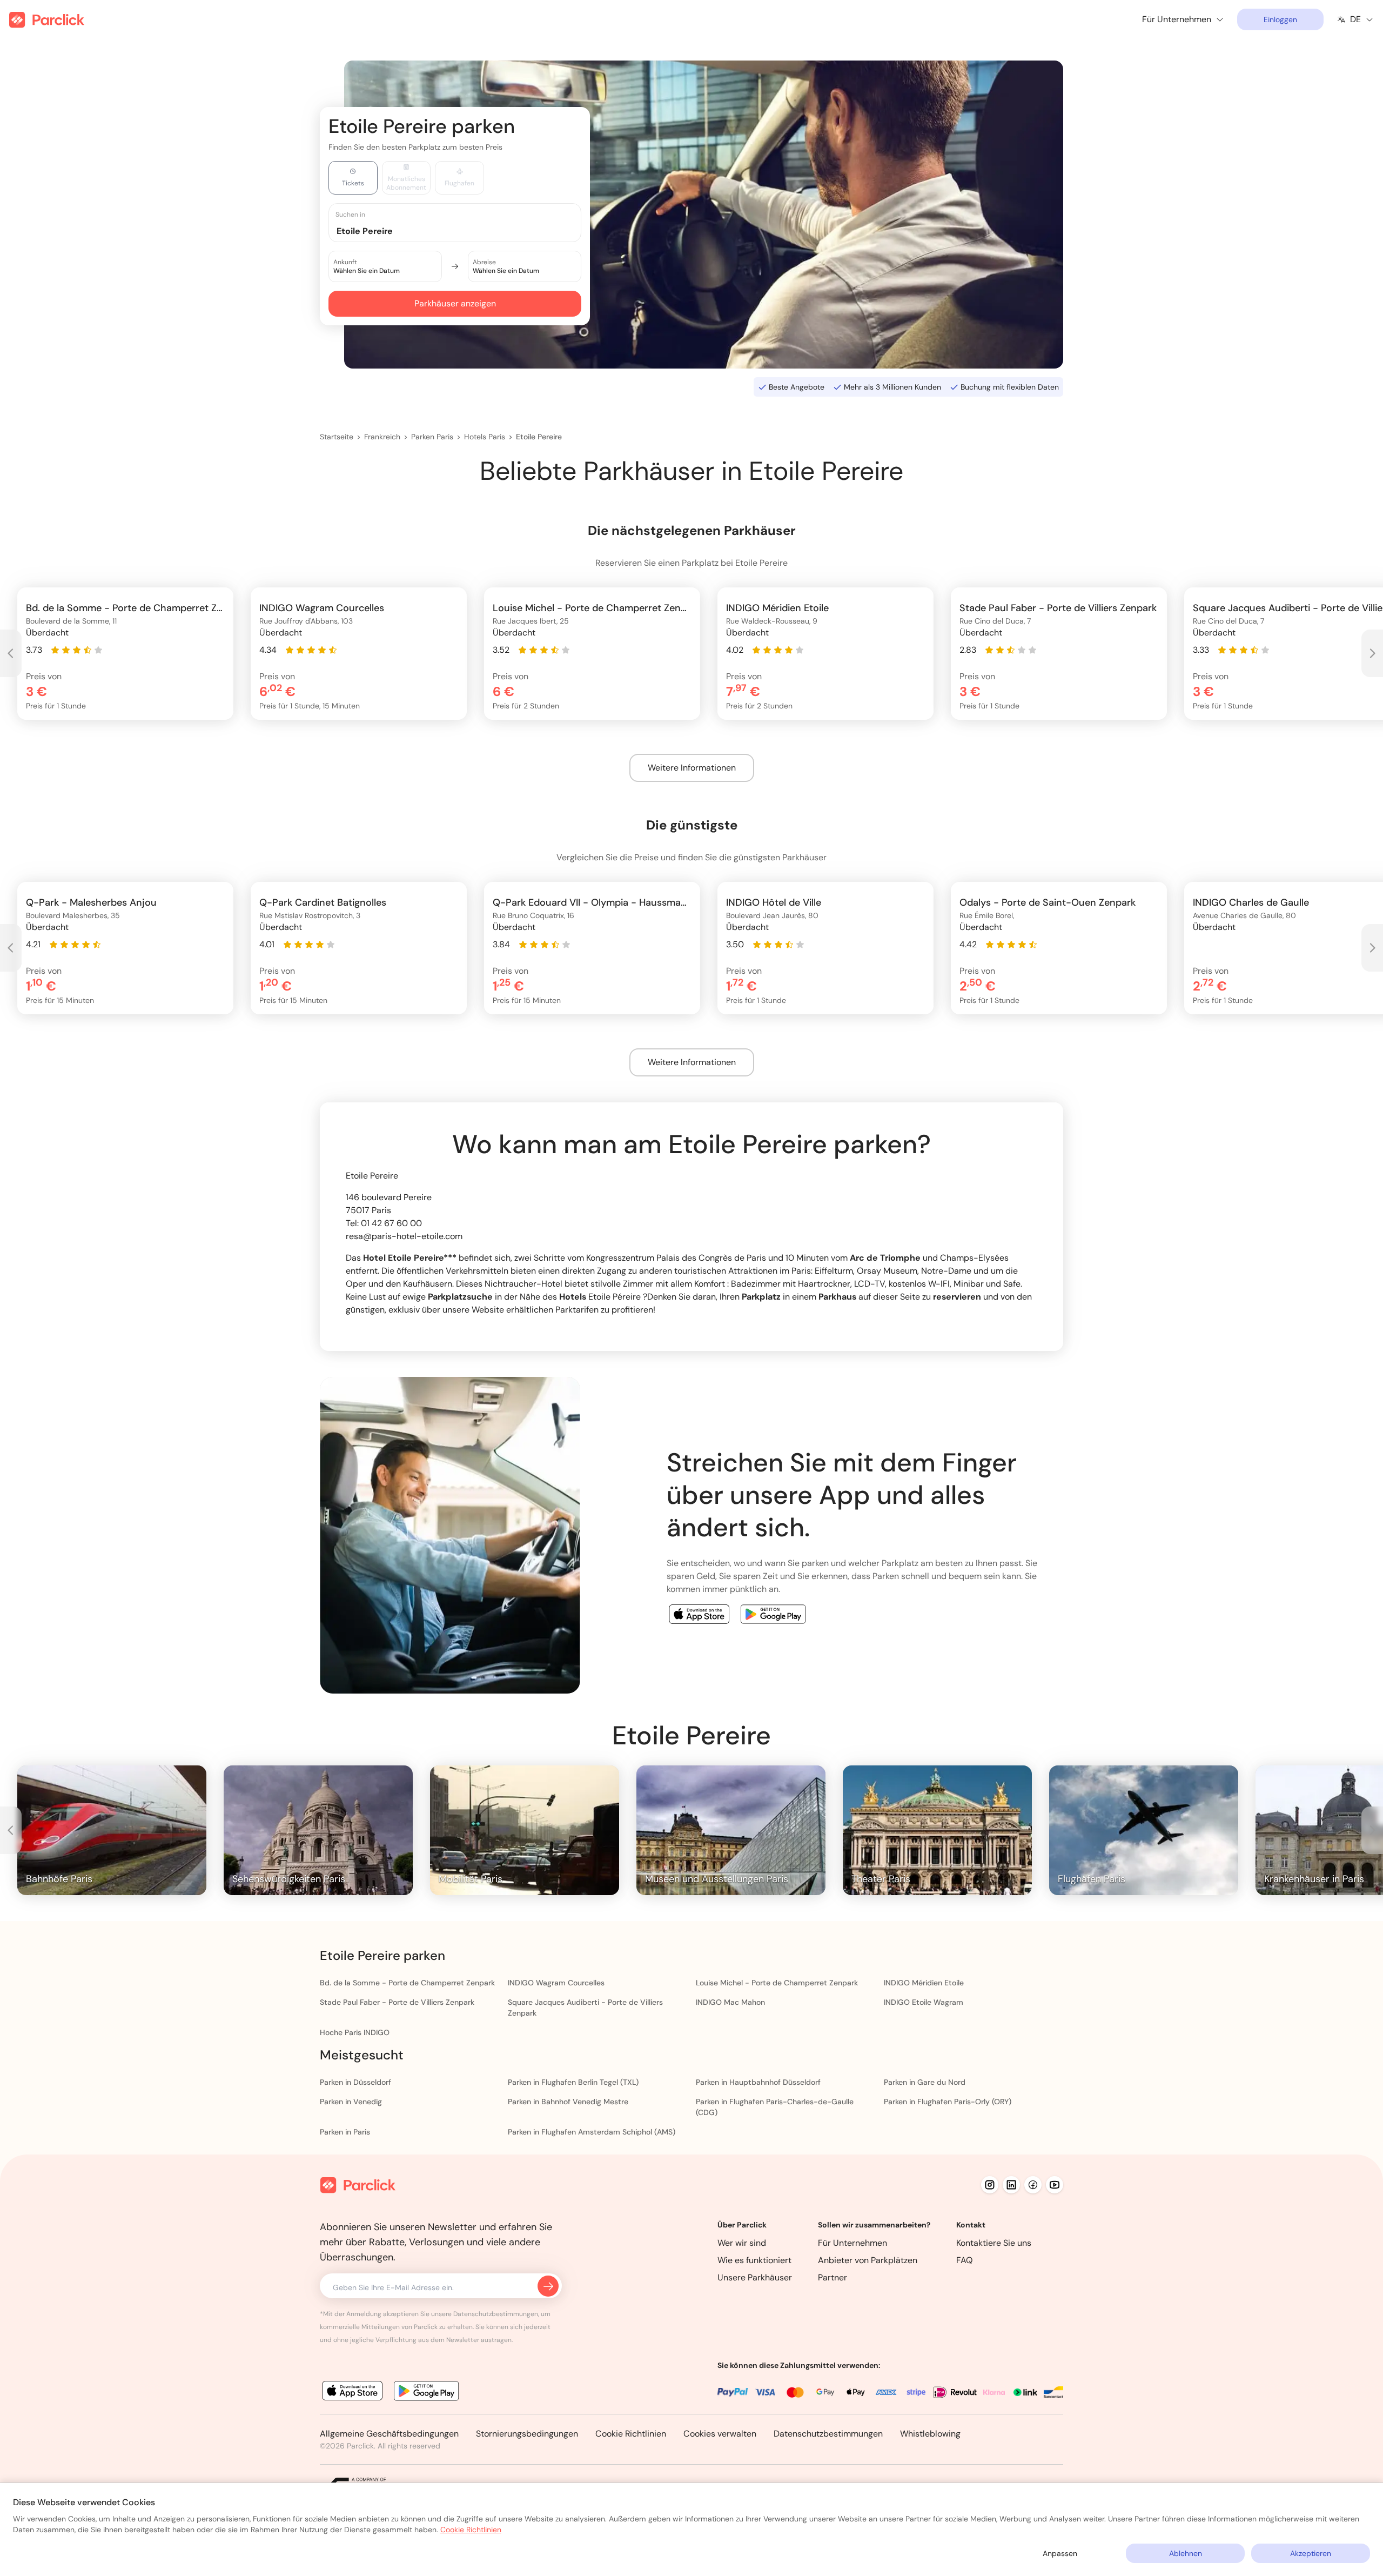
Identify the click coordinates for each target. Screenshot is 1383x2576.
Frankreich (382, 437)
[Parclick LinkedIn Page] (1011, 2185)
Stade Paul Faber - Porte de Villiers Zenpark (397, 2002)
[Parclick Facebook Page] (1033, 2185)
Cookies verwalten (720, 2434)
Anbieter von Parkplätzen (868, 2260)
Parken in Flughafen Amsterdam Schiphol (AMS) (592, 2132)
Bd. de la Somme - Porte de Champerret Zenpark (407, 1983)
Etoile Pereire (539, 437)
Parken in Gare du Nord (925, 2082)
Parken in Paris (345, 2132)
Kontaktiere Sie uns (994, 2243)
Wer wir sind (742, 2243)
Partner (833, 2277)
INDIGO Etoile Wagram (924, 2002)
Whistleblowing (930, 2434)
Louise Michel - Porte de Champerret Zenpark (777, 1983)
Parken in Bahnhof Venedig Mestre (568, 2102)
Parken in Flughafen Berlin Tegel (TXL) (573, 2082)
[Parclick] (47, 20)
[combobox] (465, 230)
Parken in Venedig (351, 2102)
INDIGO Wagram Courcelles (556, 1983)
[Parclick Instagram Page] (990, 2185)
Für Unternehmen (852, 2243)
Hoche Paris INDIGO (355, 2032)
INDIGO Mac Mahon (730, 2002)
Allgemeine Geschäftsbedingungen (389, 2434)
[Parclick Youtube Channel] (1055, 2185)
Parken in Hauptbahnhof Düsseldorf (758, 2082)
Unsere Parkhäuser (755, 2277)
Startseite (337, 437)
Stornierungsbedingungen (527, 2434)
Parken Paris (432, 437)
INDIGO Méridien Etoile (924, 1983)
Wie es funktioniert (754, 2260)
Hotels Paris (485, 437)
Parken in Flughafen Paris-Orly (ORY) (948, 2102)
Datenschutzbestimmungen (828, 2434)
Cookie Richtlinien (631, 2434)
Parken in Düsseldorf (355, 2082)
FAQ (965, 2260)
